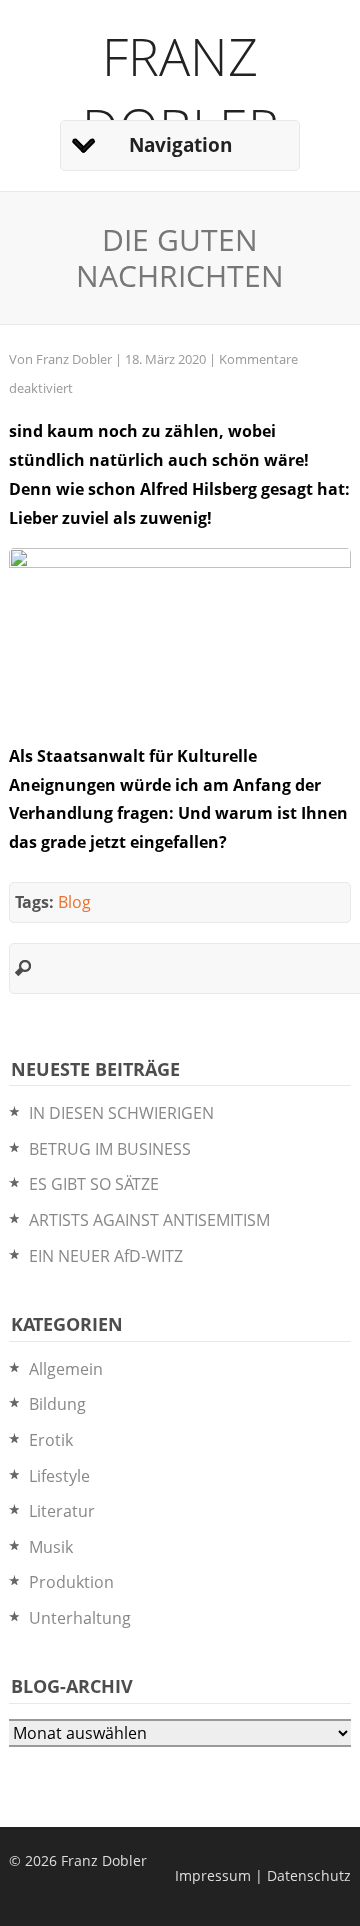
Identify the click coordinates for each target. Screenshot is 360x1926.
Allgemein (66, 1369)
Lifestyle (59, 1476)
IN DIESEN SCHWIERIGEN (121, 1113)
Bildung (57, 1404)
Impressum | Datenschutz (263, 1875)
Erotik (51, 1440)
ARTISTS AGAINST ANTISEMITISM (149, 1220)
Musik (51, 1547)
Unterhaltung (80, 1618)
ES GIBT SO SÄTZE (94, 1184)
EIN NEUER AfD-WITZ (106, 1256)
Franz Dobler (180, 91)
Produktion (71, 1582)
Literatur (62, 1511)
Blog (74, 902)
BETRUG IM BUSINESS (110, 1149)
